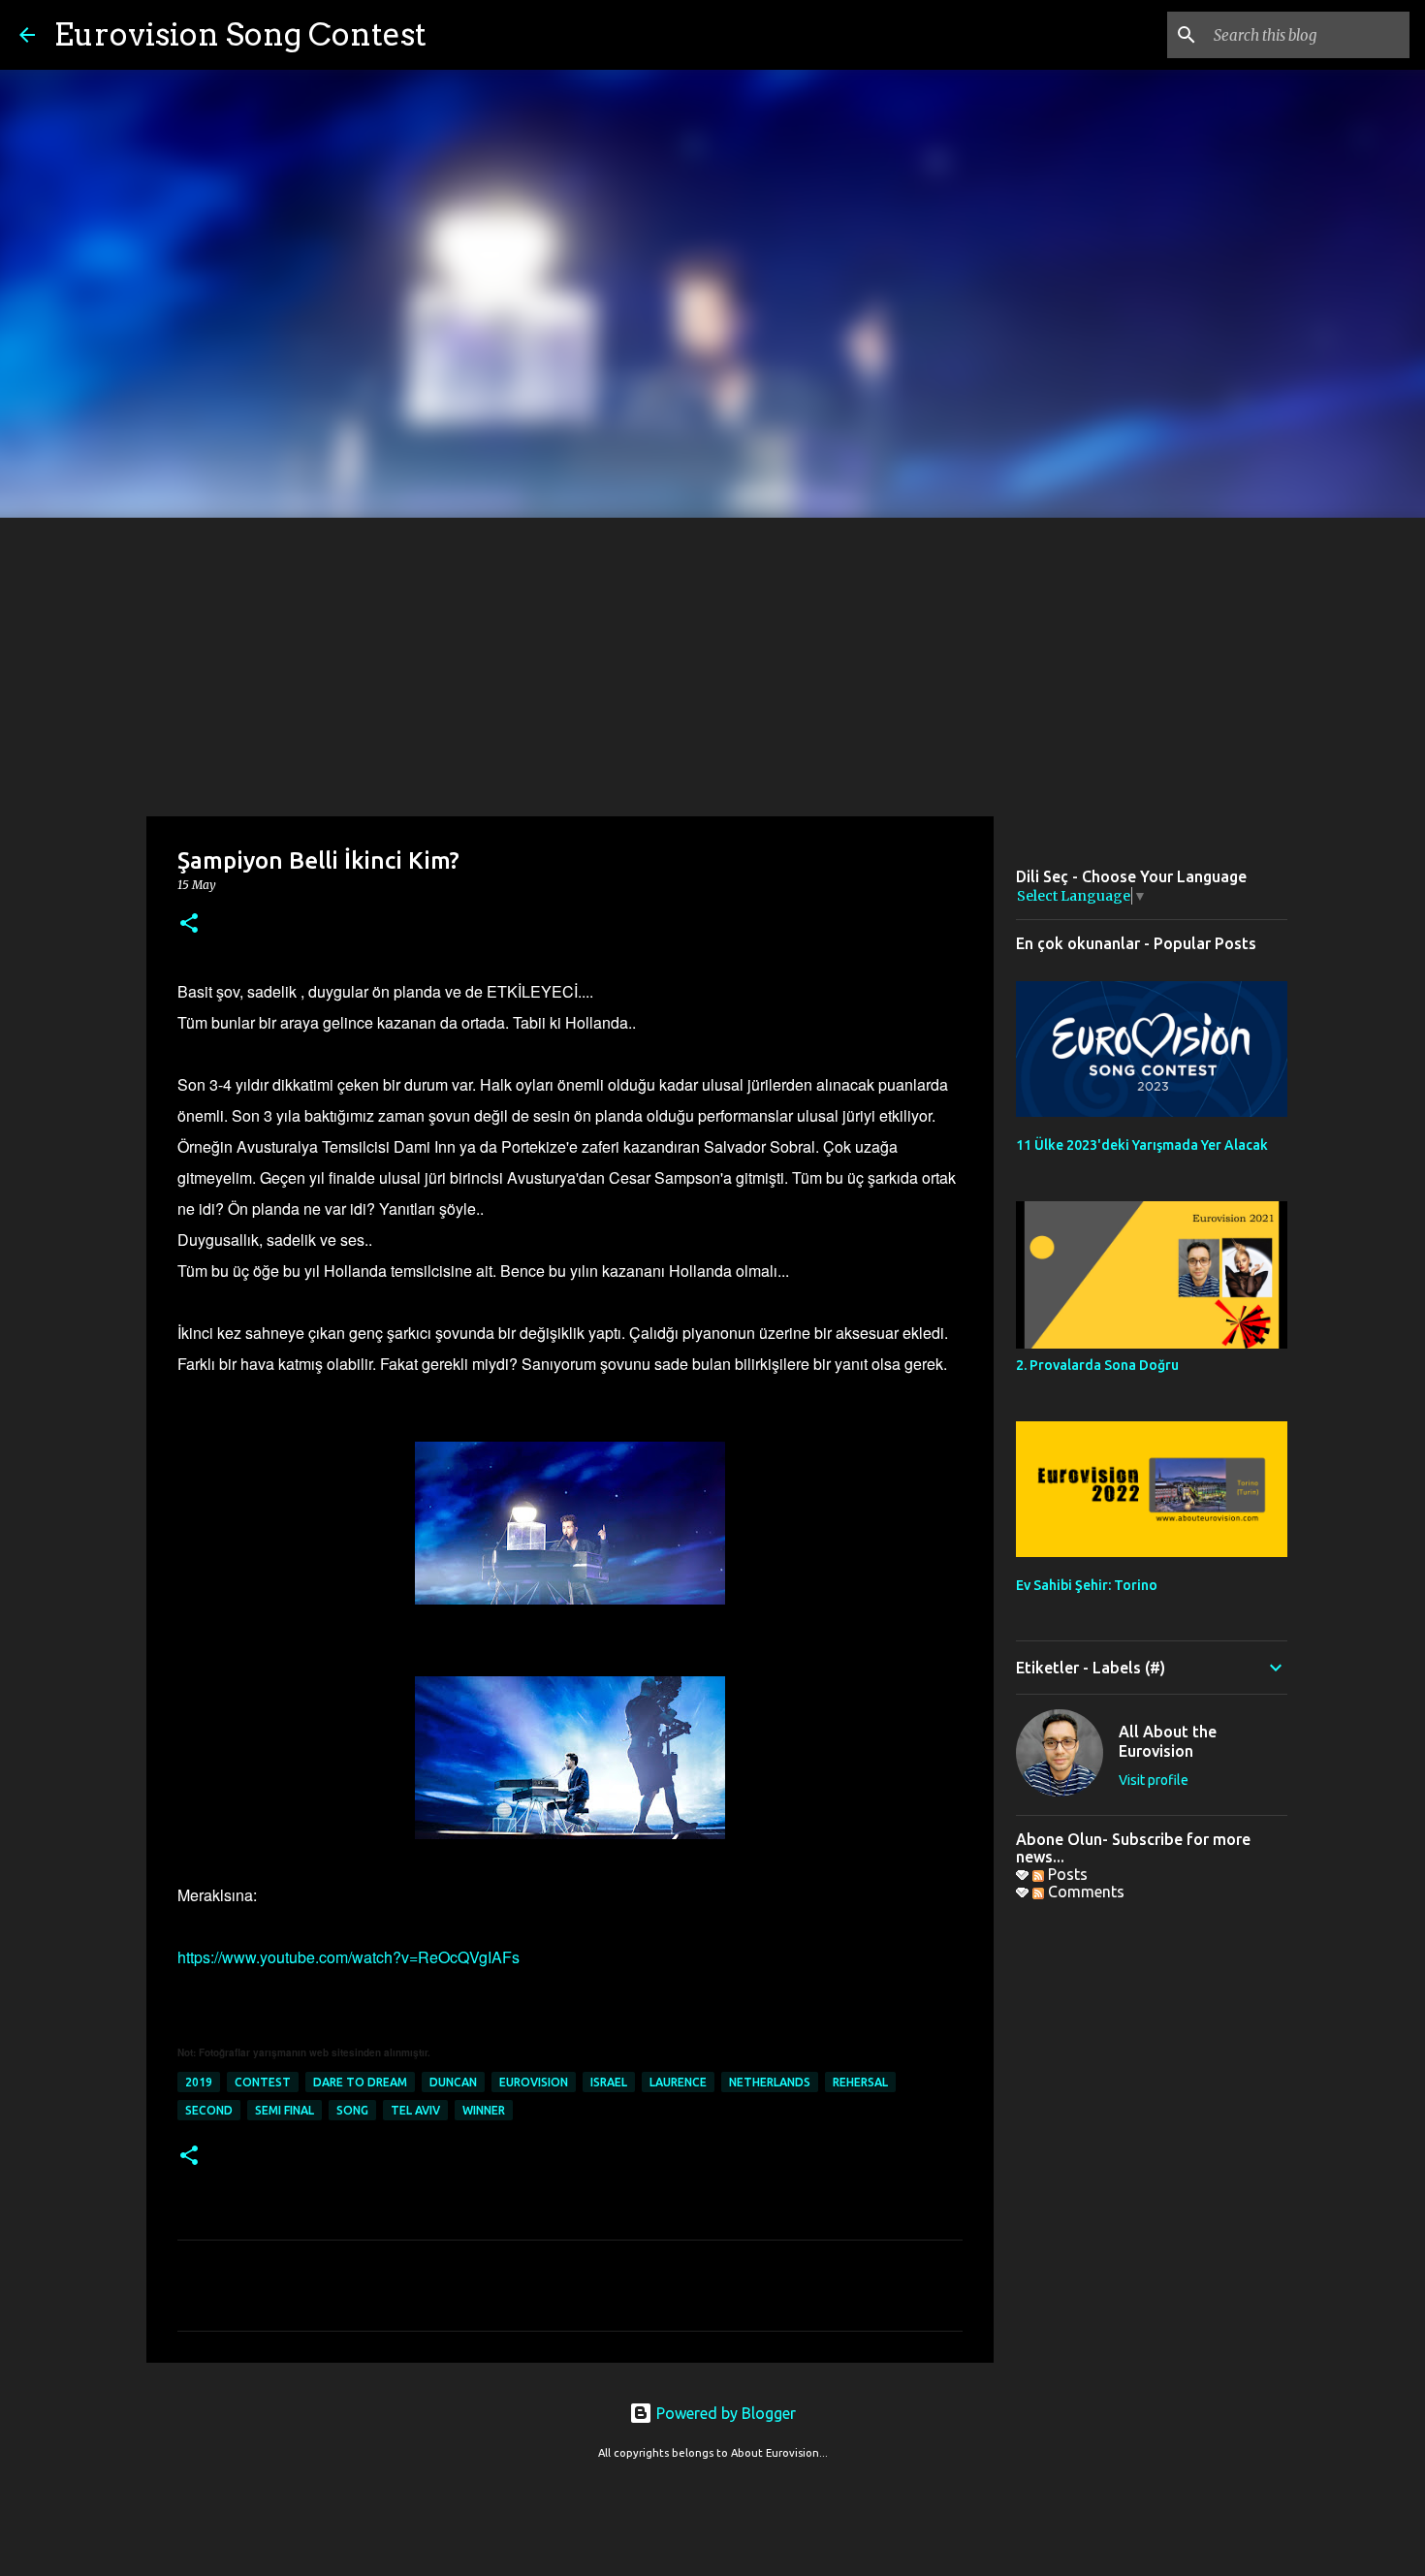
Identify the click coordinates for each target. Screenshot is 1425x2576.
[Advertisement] (712, 663)
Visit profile (1154, 1780)
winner (484, 2110)
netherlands (770, 2082)
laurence (678, 2082)
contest (263, 2082)
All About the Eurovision (1168, 1741)
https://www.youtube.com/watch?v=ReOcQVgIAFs (348, 1957)
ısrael (609, 2082)
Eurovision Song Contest (240, 34)
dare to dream (360, 2082)
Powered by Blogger (724, 2413)
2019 (199, 2082)
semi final (285, 2110)
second (209, 2110)
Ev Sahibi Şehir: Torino (1087, 1585)
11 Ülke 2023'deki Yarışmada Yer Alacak (1142, 1145)
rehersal (860, 2082)
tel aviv (415, 2110)
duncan (453, 2082)
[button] (189, 924)
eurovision (534, 2082)
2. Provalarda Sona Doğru (1097, 1365)
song (352, 2110)
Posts (1066, 1874)
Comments (1084, 1892)
